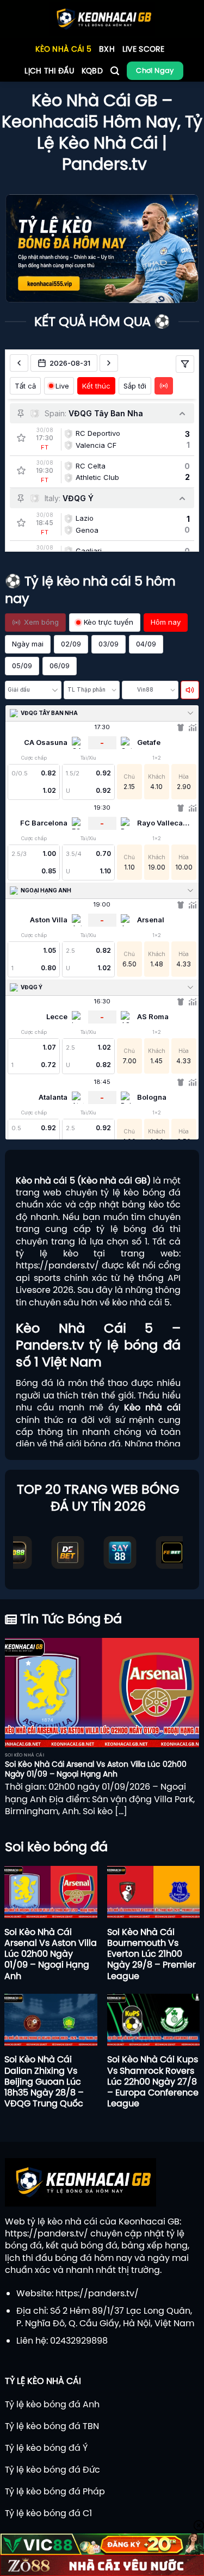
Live (62, 386)
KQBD (92, 71)
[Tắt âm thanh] (190, 690)
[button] (115, 71)
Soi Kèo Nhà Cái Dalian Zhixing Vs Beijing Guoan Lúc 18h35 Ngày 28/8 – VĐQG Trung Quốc (44, 2081)
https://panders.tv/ (57, 1265)
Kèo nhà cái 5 (63, 49)
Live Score (144, 49)
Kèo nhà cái (152, 1407)
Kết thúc (96, 386)
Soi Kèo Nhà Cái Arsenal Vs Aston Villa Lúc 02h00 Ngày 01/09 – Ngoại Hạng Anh (96, 1769)
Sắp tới (135, 386)
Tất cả (25, 386)
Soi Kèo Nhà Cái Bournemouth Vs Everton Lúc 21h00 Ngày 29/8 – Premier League (152, 1954)
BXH (107, 49)
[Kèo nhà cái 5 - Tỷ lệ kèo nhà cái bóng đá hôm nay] (102, 19)
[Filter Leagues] (185, 364)
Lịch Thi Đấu (49, 71)
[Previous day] (19, 363)
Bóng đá (35, 1383)
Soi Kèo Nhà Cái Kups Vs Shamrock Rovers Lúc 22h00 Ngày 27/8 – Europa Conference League (153, 2081)
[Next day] (109, 363)
